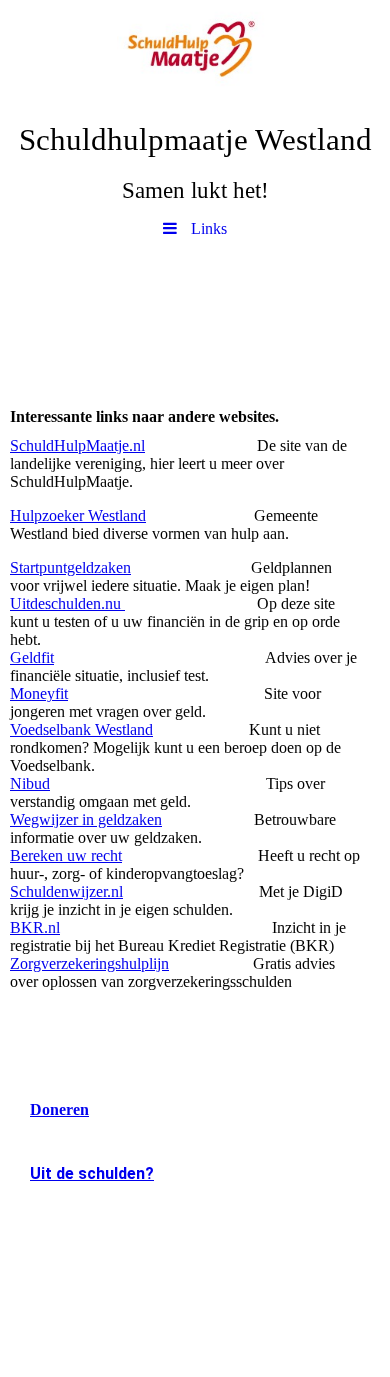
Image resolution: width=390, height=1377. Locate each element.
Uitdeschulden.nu (67, 603)
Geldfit (32, 657)
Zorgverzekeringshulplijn (89, 963)
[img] (195, 55)
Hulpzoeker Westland (78, 515)
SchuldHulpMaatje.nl (77, 445)
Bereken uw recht (66, 855)
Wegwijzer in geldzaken (86, 819)
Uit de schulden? (92, 1173)
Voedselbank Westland (81, 729)
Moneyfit (39, 693)
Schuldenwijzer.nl (66, 891)
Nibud (30, 783)
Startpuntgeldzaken (70, 567)
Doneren (59, 1109)
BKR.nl (35, 927)
